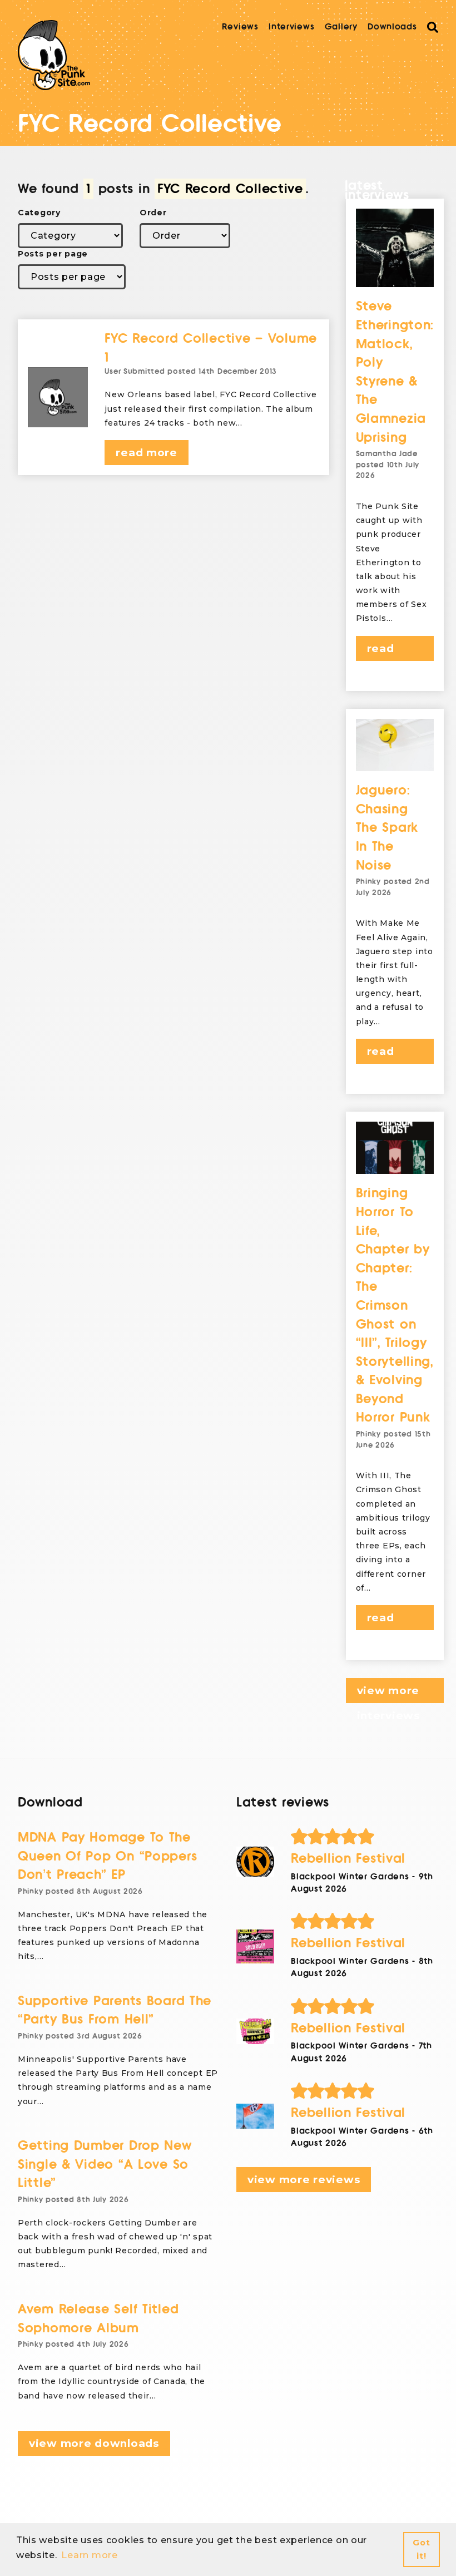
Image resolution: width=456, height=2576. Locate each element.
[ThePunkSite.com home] (54, 55)
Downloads (392, 27)
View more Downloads (94, 2443)
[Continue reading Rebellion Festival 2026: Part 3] (255, 1946)
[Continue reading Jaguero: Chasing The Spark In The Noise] (395, 745)
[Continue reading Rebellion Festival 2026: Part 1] (255, 2116)
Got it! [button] (421, 2549)
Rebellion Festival (348, 1859)
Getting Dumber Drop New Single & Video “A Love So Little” (105, 2164)
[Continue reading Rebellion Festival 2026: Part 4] (255, 1862)
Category (39, 213)
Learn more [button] (89, 2555)
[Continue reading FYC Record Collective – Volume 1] (58, 397)
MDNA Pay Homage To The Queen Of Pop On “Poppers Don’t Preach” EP (107, 1856)
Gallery (341, 27)
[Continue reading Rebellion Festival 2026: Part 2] (255, 2031)
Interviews (291, 27)
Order (153, 213)
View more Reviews (304, 2180)
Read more (146, 453)
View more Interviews (388, 1694)
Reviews (240, 27)
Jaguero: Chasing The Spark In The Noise (387, 828)
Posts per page (53, 254)
